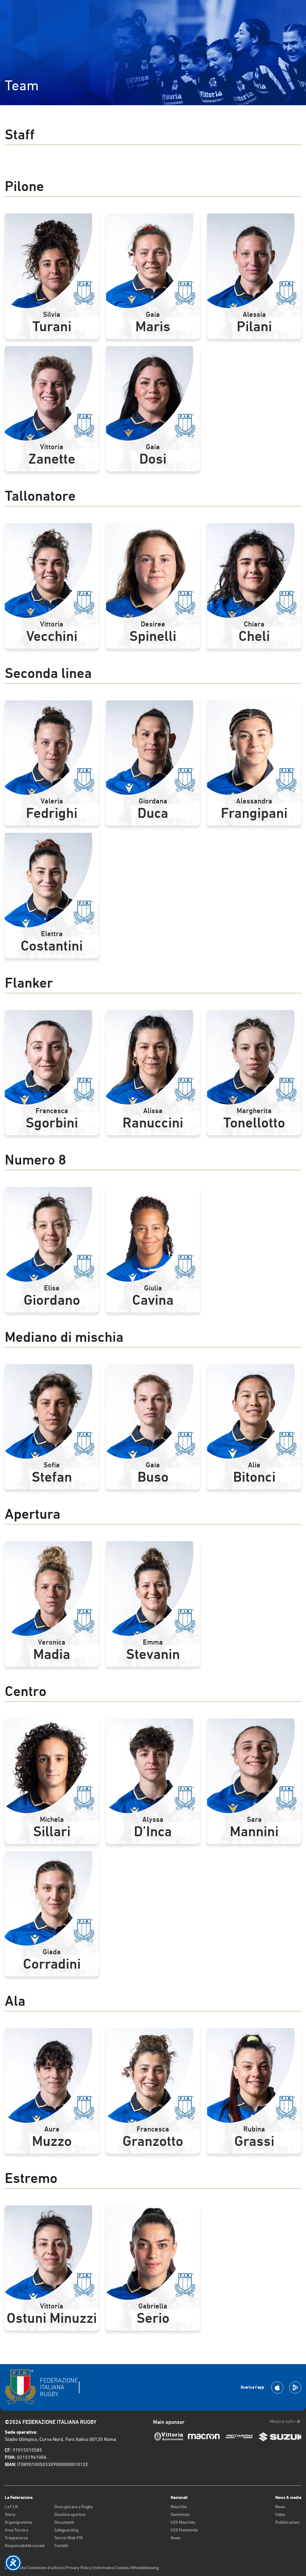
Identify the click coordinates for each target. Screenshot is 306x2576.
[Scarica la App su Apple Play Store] (277, 2388)
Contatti (61, 2546)
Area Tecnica (16, 2530)
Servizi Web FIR (69, 2538)
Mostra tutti (282, 2421)
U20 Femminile (184, 2530)
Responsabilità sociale (25, 2546)
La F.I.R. (12, 2507)
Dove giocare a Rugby (74, 2507)
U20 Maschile (183, 2522)
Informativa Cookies (111, 2568)
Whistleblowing (145, 2568)
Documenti (64, 2522)
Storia (10, 2514)
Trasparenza (16, 2538)
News (176, 2538)
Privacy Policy (79, 2568)
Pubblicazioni (287, 2522)
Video (280, 2514)
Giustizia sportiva (70, 2514)
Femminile (180, 2514)
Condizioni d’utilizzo (46, 2568)
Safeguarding (66, 2530)
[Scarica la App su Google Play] (295, 2388)
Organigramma (18, 2522)
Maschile (179, 2507)
